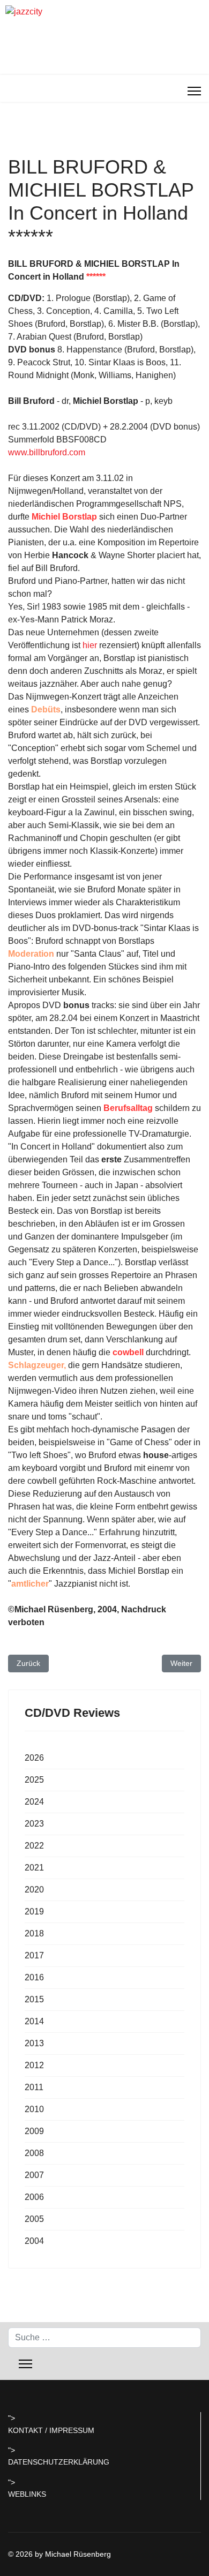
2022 (34, 1846)
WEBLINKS (27, 2494)
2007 (34, 2175)
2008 (34, 2153)
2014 (34, 2021)
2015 (34, 1999)
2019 (34, 1912)
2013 (34, 2043)
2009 (34, 2131)
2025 (34, 1780)
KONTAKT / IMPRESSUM (51, 2430)
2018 (34, 1933)
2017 (34, 1955)
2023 (34, 1824)
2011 (34, 2087)
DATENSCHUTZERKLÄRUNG (59, 2462)
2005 (34, 2219)
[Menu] (194, 91)
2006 (34, 2197)
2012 (34, 2065)
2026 (34, 1758)
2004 (34, 2241)
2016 (34, 1977)
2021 (34, 1868)
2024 (34, 1802)
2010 (34, 2109)
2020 (34, 1890)
